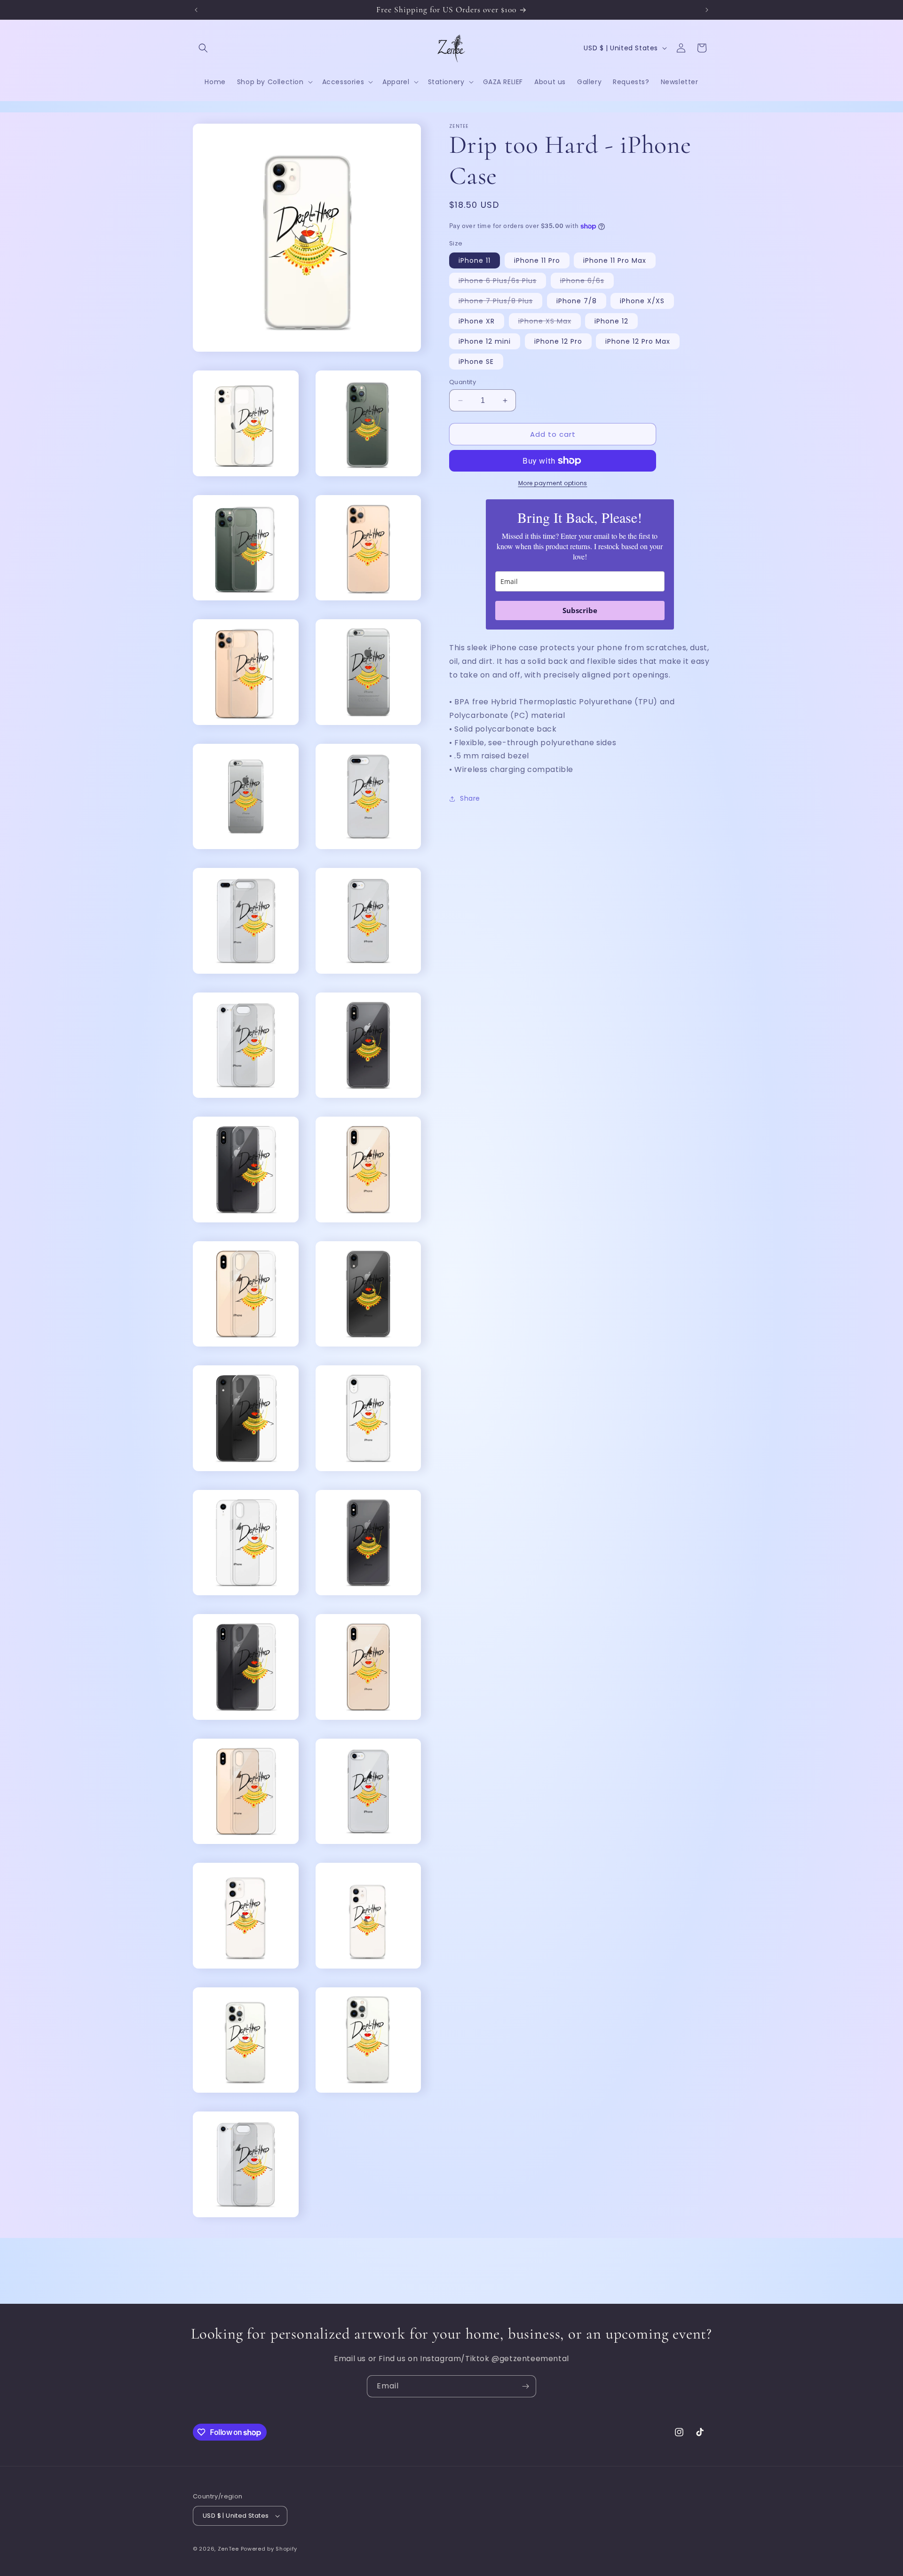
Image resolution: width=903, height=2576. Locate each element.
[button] (203, 48)
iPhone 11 (475, 260)
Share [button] (470, 798)
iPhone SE (476, 362)
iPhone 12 (611, 321)
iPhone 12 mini (485, 341)
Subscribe (580, 610)
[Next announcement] (707, 10)
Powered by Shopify (269, 2549)
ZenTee (228, 2549)
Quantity (463, 382)
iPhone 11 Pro (537, 260)
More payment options (553, 483)
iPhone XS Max (550, 323)
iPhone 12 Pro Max (638, 341)
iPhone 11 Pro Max (615, 260)
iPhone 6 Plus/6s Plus (502, 282)
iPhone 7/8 (577, 301)
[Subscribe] (525, 2386)
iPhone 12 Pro (558, 341)
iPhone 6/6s (587, 282)
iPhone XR (477, 321)
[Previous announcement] (196, 10)
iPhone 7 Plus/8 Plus (500, 302)
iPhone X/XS (642, 301)
